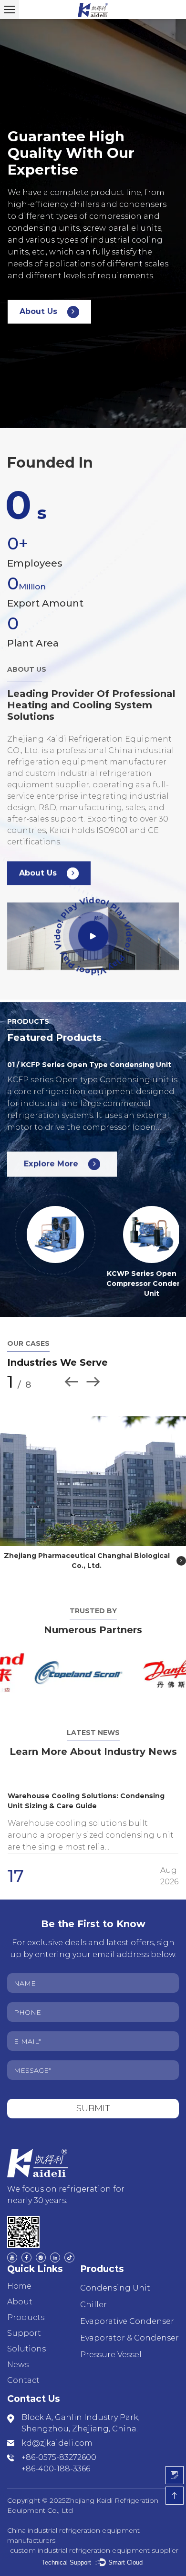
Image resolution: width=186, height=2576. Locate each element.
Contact (23, 2370)
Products (26, 2307)
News (18, 2355)
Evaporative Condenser (127, 2311)
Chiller (93, 2295)
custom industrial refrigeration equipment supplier (94, 2540)
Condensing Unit (115, 2278)
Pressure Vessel (111, 2345)
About (20, 2292)
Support (24, 2323)
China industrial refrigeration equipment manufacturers (73, 2525)
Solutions (26, 2339)
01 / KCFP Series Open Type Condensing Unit (89, 1065)
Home (19, 2276)
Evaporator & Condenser (129, 2328)
